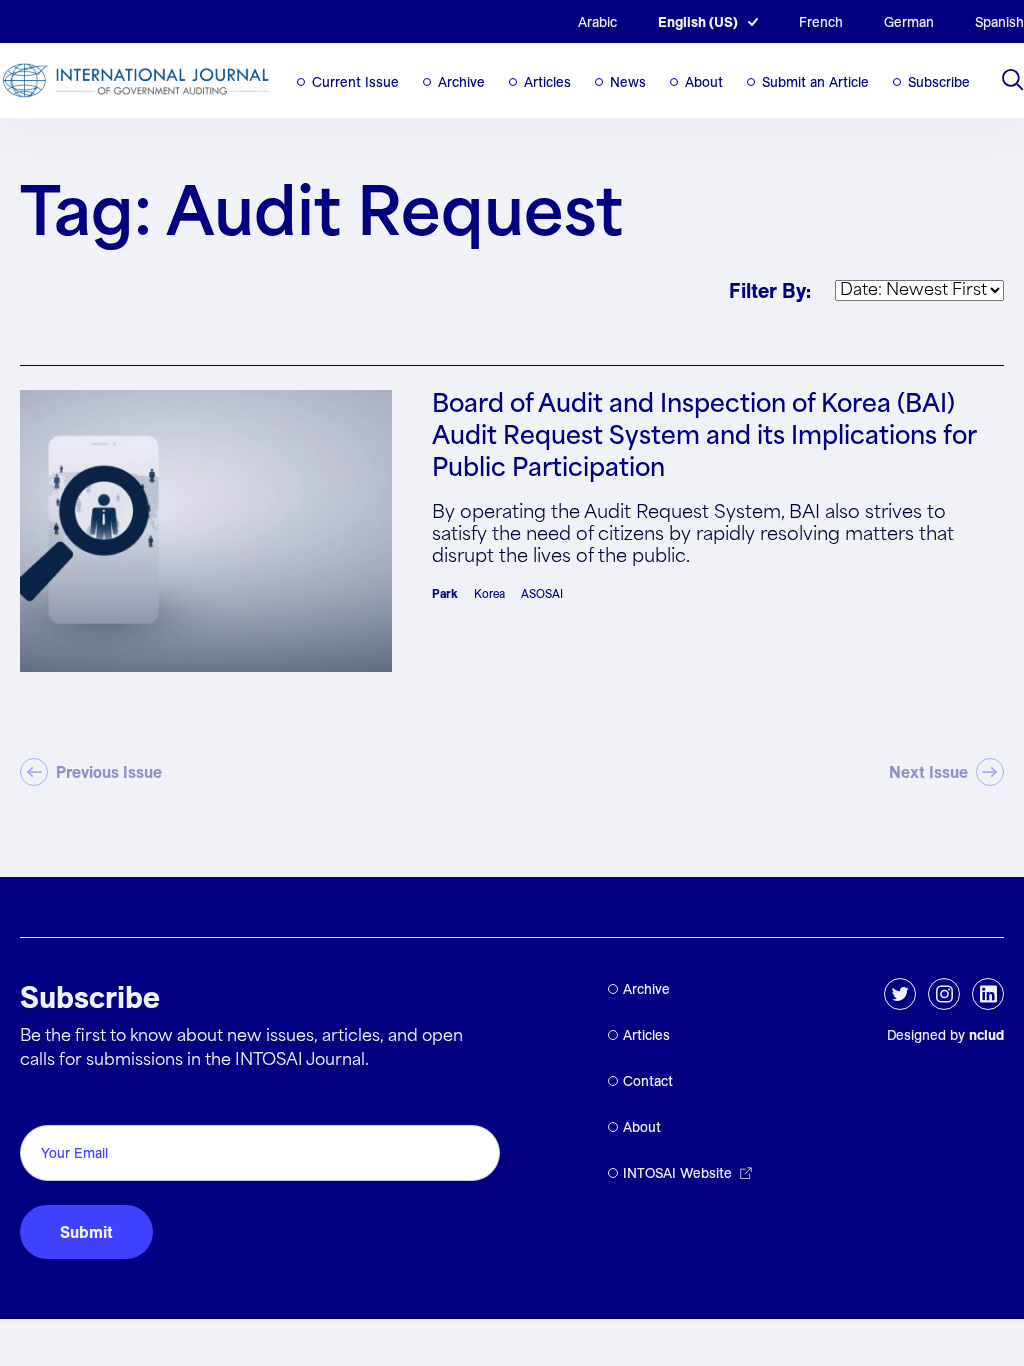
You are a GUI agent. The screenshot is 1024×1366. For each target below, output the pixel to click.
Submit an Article (815, 82)
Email (45, 1102)
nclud (986, 1035)
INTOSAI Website (677, 1173)
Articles (547, 82)
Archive (461, 82)
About (704, 82)
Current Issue (355, 82)
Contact (648, 1081)
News (628, 82)
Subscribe (939, 82)
